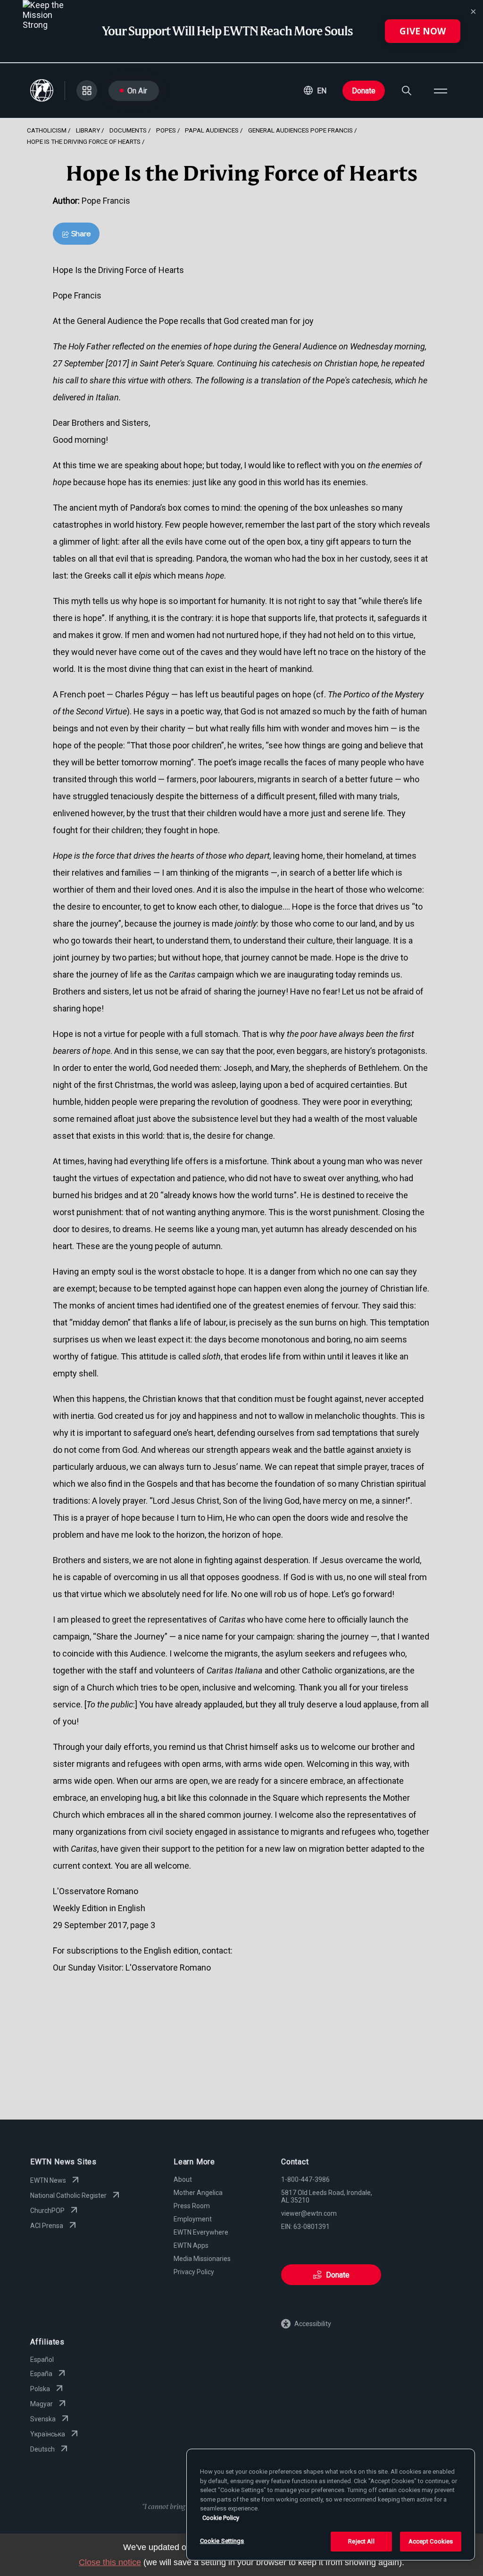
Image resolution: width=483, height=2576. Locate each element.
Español (42, 2360)
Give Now (423, 31)
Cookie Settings (222, 2541)
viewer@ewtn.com (309, 2213)
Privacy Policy (194, 2272)
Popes (166, 130)
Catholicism (47, 130)
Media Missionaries (202, 2259)
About (183, 2179)
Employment (193, 2219)
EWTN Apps (191, 2245)
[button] (315, 91)
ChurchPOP (47, 2211)
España (41, 2374)
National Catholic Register (68, 2195)
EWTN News (48, 2180)
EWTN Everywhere (201, 2232)
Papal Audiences (212, 130)
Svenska (43, 2419)
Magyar (42, 2404)
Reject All (361, 2541)
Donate (364, 91)
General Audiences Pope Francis (300, 130)
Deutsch (42, 2449)
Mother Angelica (198, 2193)
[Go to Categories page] (87, 91)
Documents (128, 130)
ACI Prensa (47, 2226)
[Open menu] (441, 91)
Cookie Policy (221, 2518)
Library (88, 130)
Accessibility (313, 2324)
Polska (40, 2389)
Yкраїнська (48, 2434)
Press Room (192, 2206)
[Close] (473, 12)
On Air (137, 91)
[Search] (407, 91)
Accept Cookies (431, 2541)
